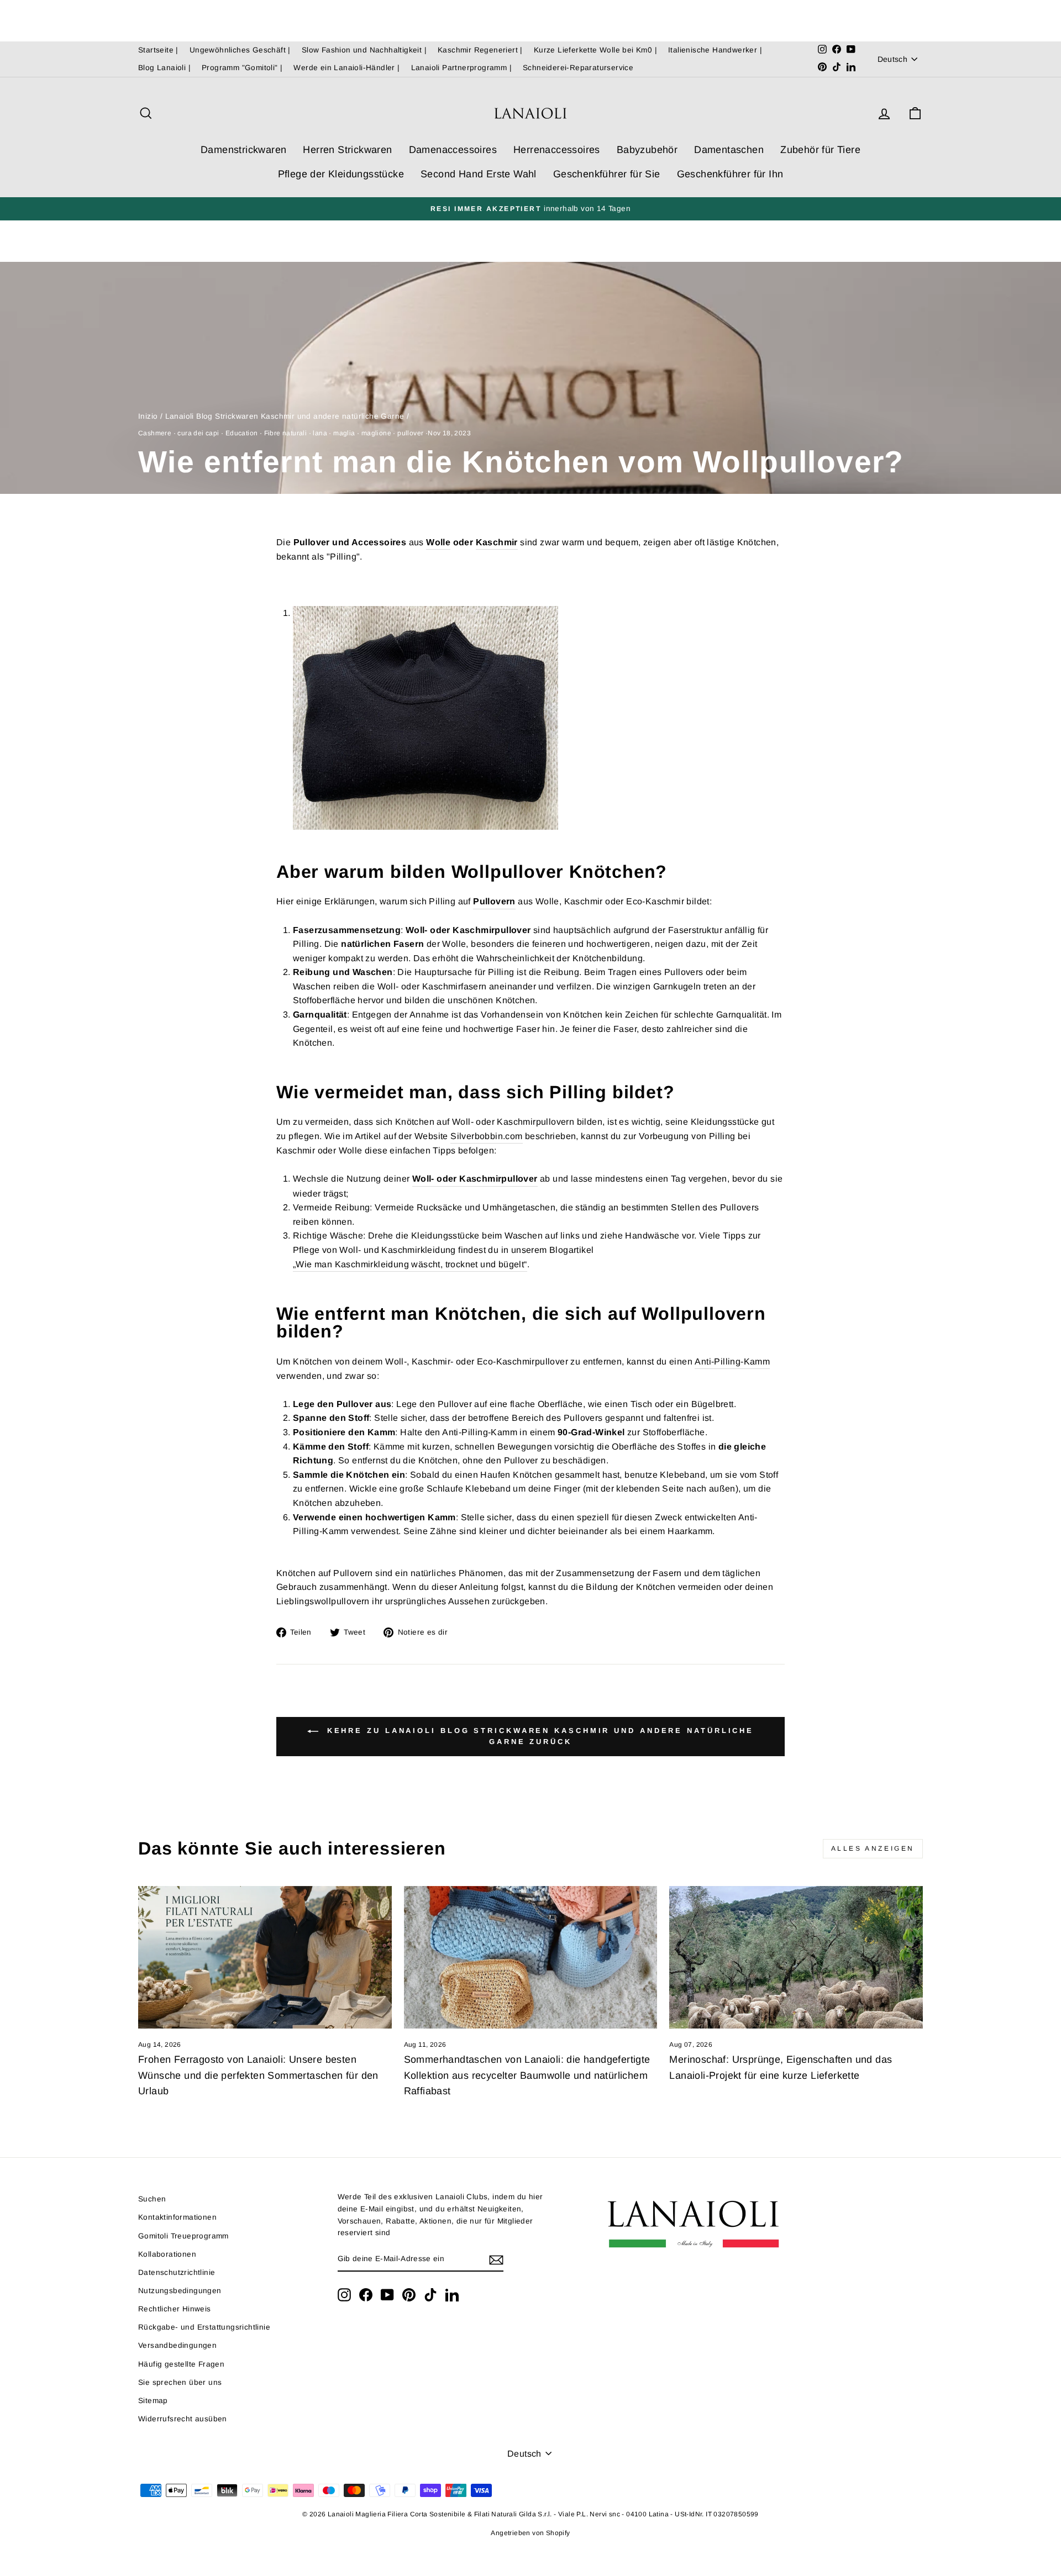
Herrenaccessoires (557, 150)
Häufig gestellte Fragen (181, 2364)
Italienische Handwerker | (715, 50)
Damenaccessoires (453, 150)
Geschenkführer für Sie (607, 174)
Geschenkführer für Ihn (730, 174)
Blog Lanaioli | (164, 68)
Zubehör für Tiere (820, 150)
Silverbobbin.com (486, 1136)
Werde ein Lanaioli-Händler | (346, 68)
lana (320, 433)
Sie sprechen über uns (180, 2382)
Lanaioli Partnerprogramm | (461, 68)
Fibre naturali (286, 433)
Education (242, 433)
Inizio (148, 416)
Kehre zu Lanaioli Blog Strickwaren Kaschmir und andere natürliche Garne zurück (538, 1737)
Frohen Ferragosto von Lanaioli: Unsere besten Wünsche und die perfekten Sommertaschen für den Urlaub (258, 2075)
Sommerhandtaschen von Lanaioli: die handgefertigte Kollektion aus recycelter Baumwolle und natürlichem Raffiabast (527, 2075)
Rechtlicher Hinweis (175, 2309)
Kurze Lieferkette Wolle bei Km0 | (595, 50)
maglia (344, 433)
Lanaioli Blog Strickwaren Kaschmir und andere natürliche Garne (285, 416)
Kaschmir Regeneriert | (480, 50)
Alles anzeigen (873, 1848)
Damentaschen (729, 150)
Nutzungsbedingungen (180, 2291)
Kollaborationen (167, 2254)
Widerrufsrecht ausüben (183, 2419)
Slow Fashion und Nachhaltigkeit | (364, 50)
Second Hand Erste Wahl (479, 174)
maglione (376, 433)
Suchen (152, 2199)
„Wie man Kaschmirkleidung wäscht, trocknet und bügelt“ (410, 1264)
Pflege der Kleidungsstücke (341, 174)
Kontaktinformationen (177, 2217)
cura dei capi (198, 433)
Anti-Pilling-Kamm (732, 1361)
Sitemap (153, 2401)
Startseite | (158, 50)
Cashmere (155, 433)
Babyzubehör (647, 150)
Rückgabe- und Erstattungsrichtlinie (204, 2327)
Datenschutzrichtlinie (177, 2272)
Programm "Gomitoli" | (242, 68)
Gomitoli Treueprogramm (183, 2236)
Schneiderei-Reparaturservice (578, 68)
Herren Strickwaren (347, 150)
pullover (410, 433)
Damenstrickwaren (243, 150)
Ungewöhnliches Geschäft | (240, 50)
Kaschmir (497, 542)
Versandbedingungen (177, 2345)
